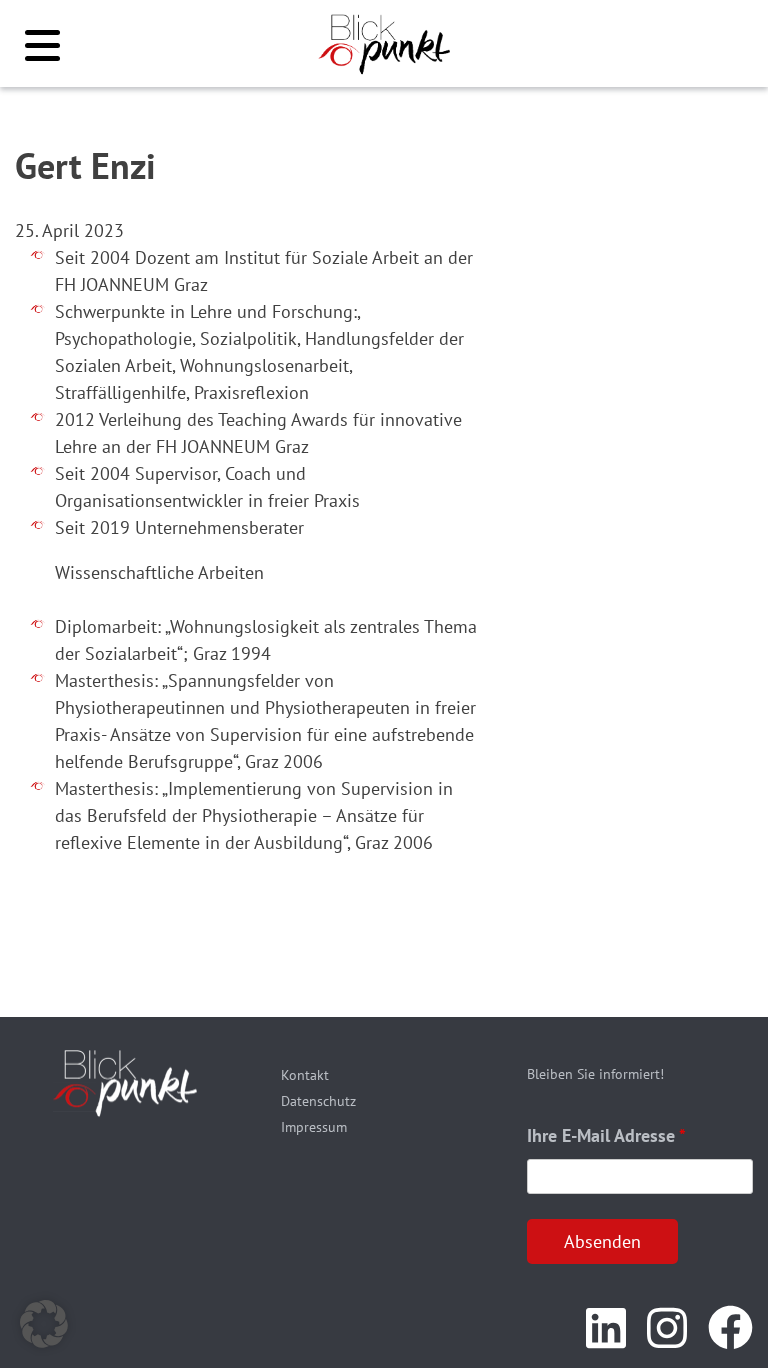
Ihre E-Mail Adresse (606, 1135)
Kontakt (305, 1075)
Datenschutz (318, 1101)
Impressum (314, 1127)
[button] (44, 1324)
